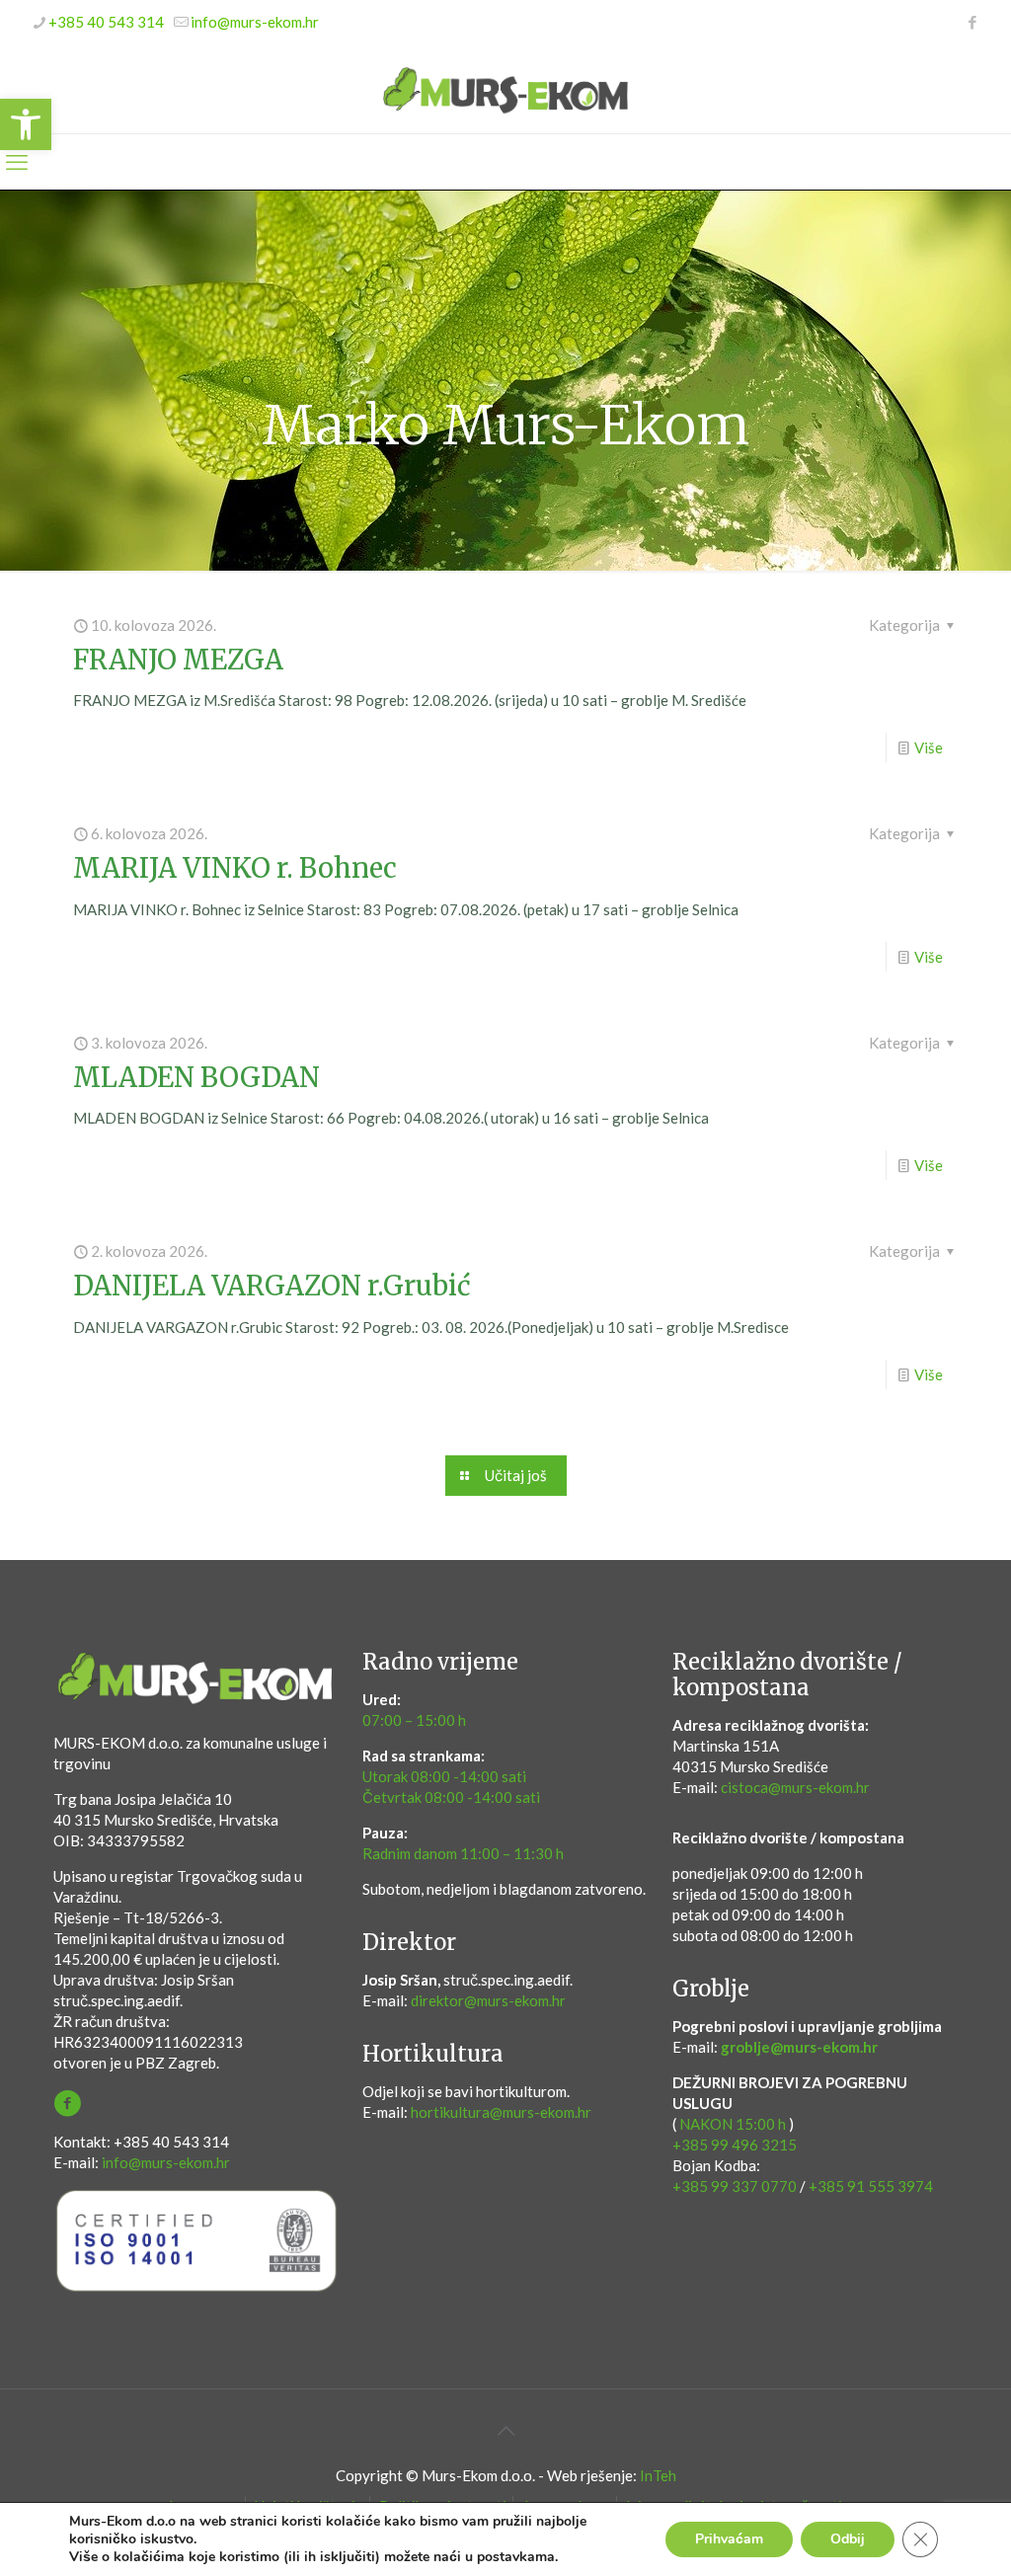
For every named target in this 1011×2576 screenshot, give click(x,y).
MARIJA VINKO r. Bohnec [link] (235, 868)
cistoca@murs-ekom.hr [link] (795, 1787)
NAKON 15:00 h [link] (733, 2124)
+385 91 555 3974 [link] (871, 2186)
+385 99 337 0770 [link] (735, 2186)
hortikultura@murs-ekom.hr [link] (501, 2112)
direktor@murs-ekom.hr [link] (488, 2000)
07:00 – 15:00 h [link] (414, 1720)
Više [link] (929, 747)
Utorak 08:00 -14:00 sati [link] (444, 1776)
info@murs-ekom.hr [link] (255, 22)
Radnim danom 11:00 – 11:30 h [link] (463, 1853)
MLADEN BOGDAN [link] (196, 1077)
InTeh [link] (658, 2475)
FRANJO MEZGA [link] (178, 660)
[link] (26, 124)
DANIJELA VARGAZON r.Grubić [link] (272, 1286)
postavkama (516, 2557)
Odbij (848, 2539)
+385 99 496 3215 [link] (735, 2145)
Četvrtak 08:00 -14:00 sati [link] (451, 1797)
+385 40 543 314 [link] (106, 22)
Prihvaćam (729, 2539)
